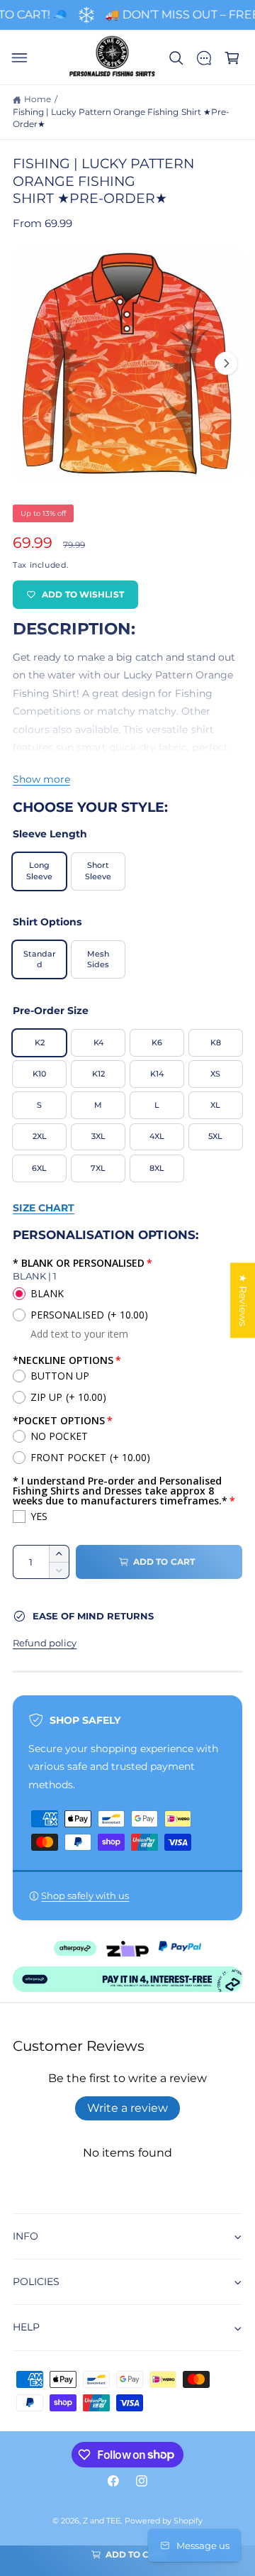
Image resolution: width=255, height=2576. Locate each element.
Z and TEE (102, 2521)
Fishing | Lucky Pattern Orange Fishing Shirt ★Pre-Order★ (121, 119)
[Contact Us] (204, 58)
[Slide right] (226, 363)
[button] (19, 58)
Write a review (127, 2108)
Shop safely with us (85, 1896)
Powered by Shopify (164, 2521)
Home (38, 99)
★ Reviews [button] (243, 1300)
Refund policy (45, 1643)
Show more (41, 779)
